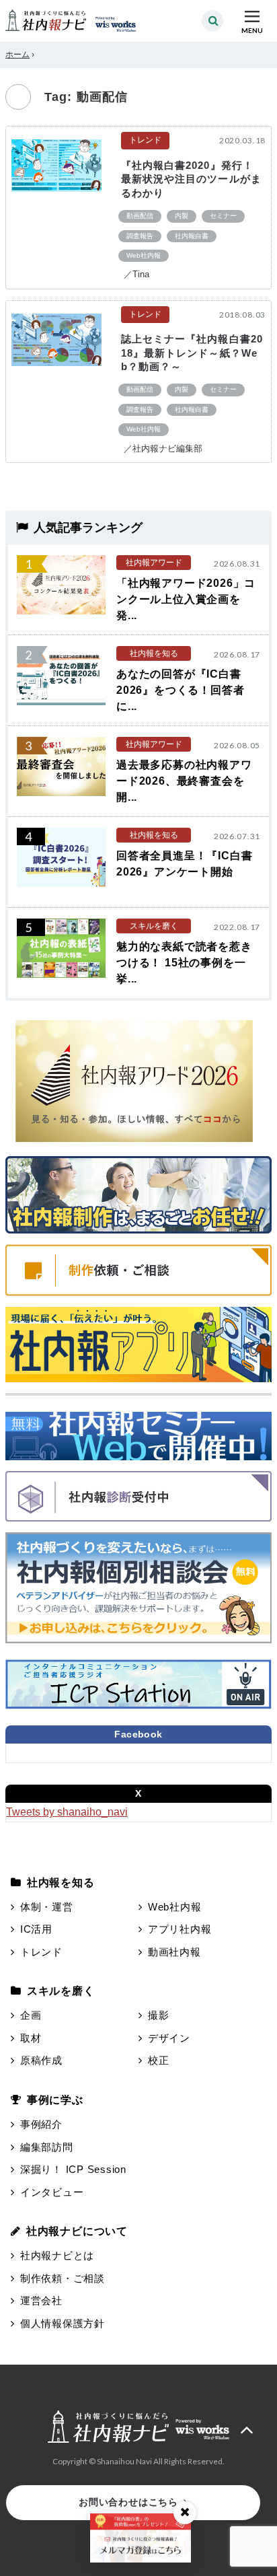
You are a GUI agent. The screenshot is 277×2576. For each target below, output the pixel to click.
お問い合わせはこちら (128, 2502)
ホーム (17, 55)
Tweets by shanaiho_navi (67, 1812)
